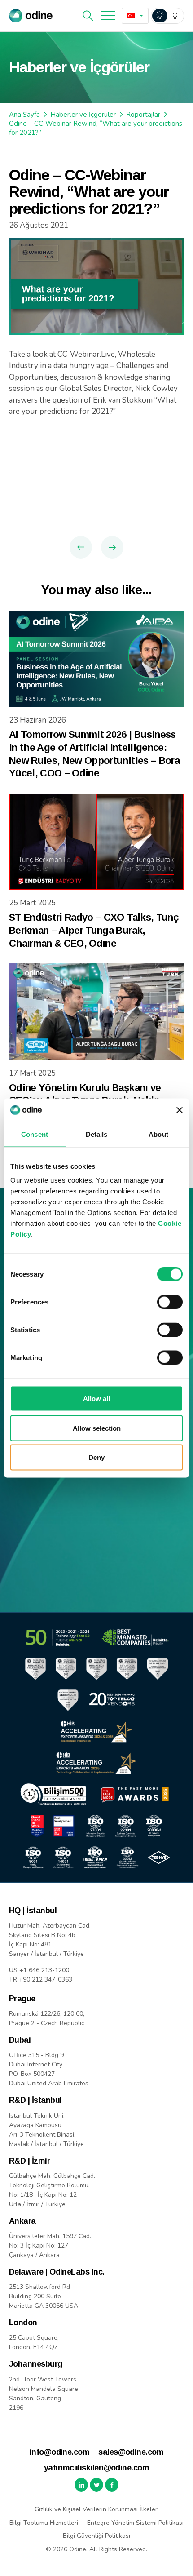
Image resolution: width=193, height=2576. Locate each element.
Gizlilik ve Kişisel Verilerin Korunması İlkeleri (97, 2509)
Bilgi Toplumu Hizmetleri (44, 2523)
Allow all (96, 1399)
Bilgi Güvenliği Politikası (96, 2536)
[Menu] (108, 16)
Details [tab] (97, 1134)
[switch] (170, 1302)
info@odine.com (59, 2452)
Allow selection (97, 1428)
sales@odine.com (131, 2452)
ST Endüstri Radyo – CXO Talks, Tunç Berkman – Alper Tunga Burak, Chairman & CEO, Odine (94, 930)
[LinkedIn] (81, 2485)
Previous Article (81, 547)
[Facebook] (112, 2485)
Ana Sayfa (24, 115)
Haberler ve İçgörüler (83, 115)
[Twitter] (96, 2485)
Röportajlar (143, 115)
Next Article (112, 547)
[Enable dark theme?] (167, 16)
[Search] (88, 16)
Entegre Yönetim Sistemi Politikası (135, 2523)
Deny (96, 1457)
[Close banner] (180, 1110)
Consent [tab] (35, 1134)
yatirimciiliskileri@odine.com (96, 2468)
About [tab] (158, 1134)
